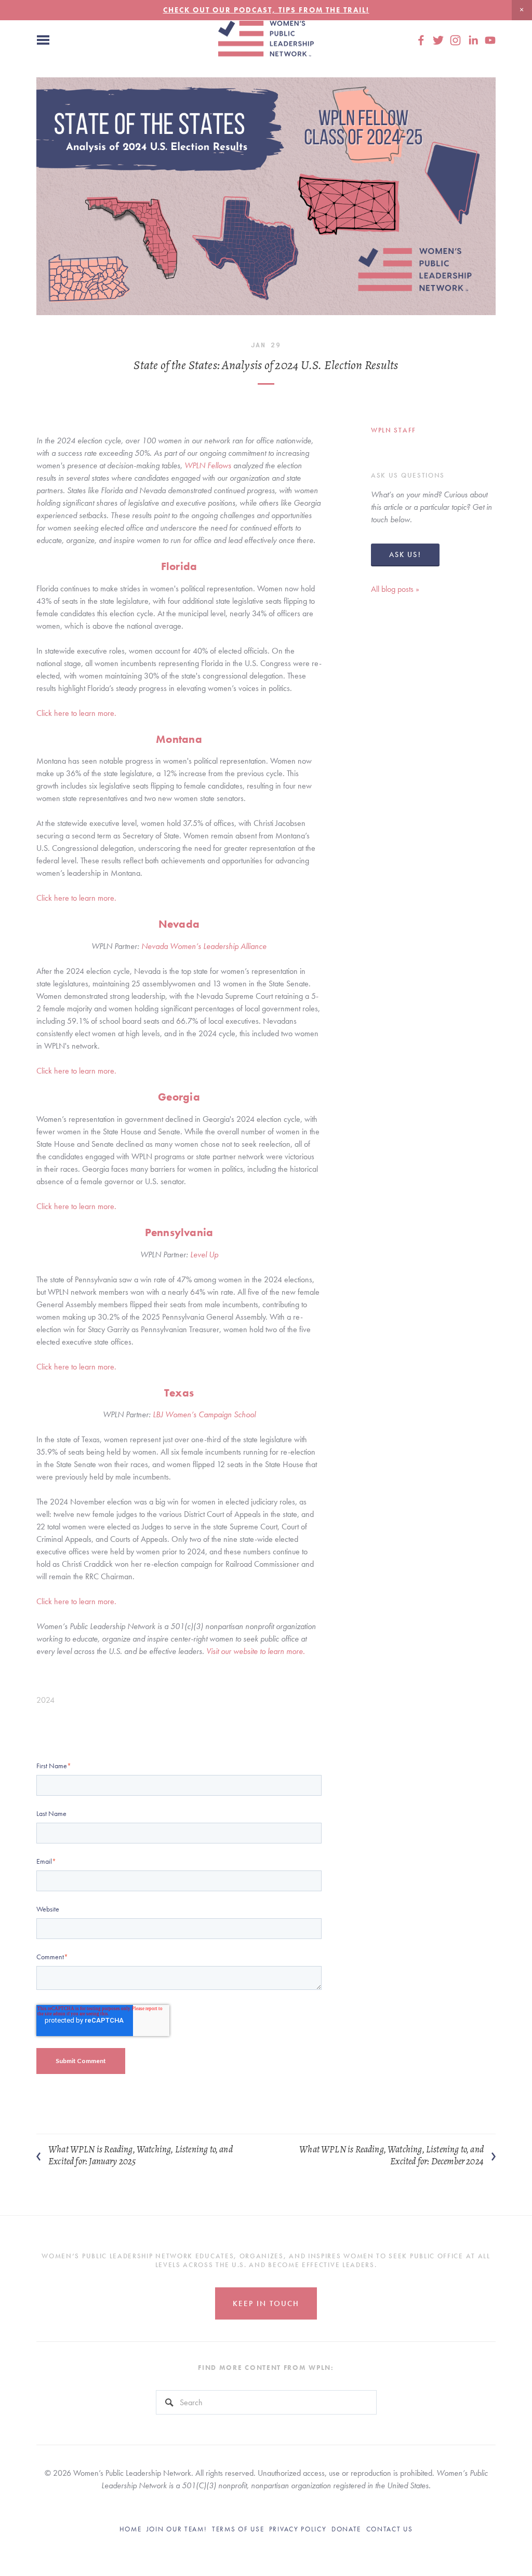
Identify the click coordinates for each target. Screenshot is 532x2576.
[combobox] (266, 2402)
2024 (45, 1700)
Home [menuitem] (131, 2529)
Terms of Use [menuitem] (238, 2529)
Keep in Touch (266, 2303)
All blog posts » (395, 589)
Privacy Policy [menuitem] (298, 2529)
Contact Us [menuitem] (390, 2529)
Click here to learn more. (76, 713)
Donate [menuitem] (346, 2529)
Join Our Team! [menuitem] (177, 2529)
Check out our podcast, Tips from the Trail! (266, 10)
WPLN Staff (394, 430)
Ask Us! (405, 554)
